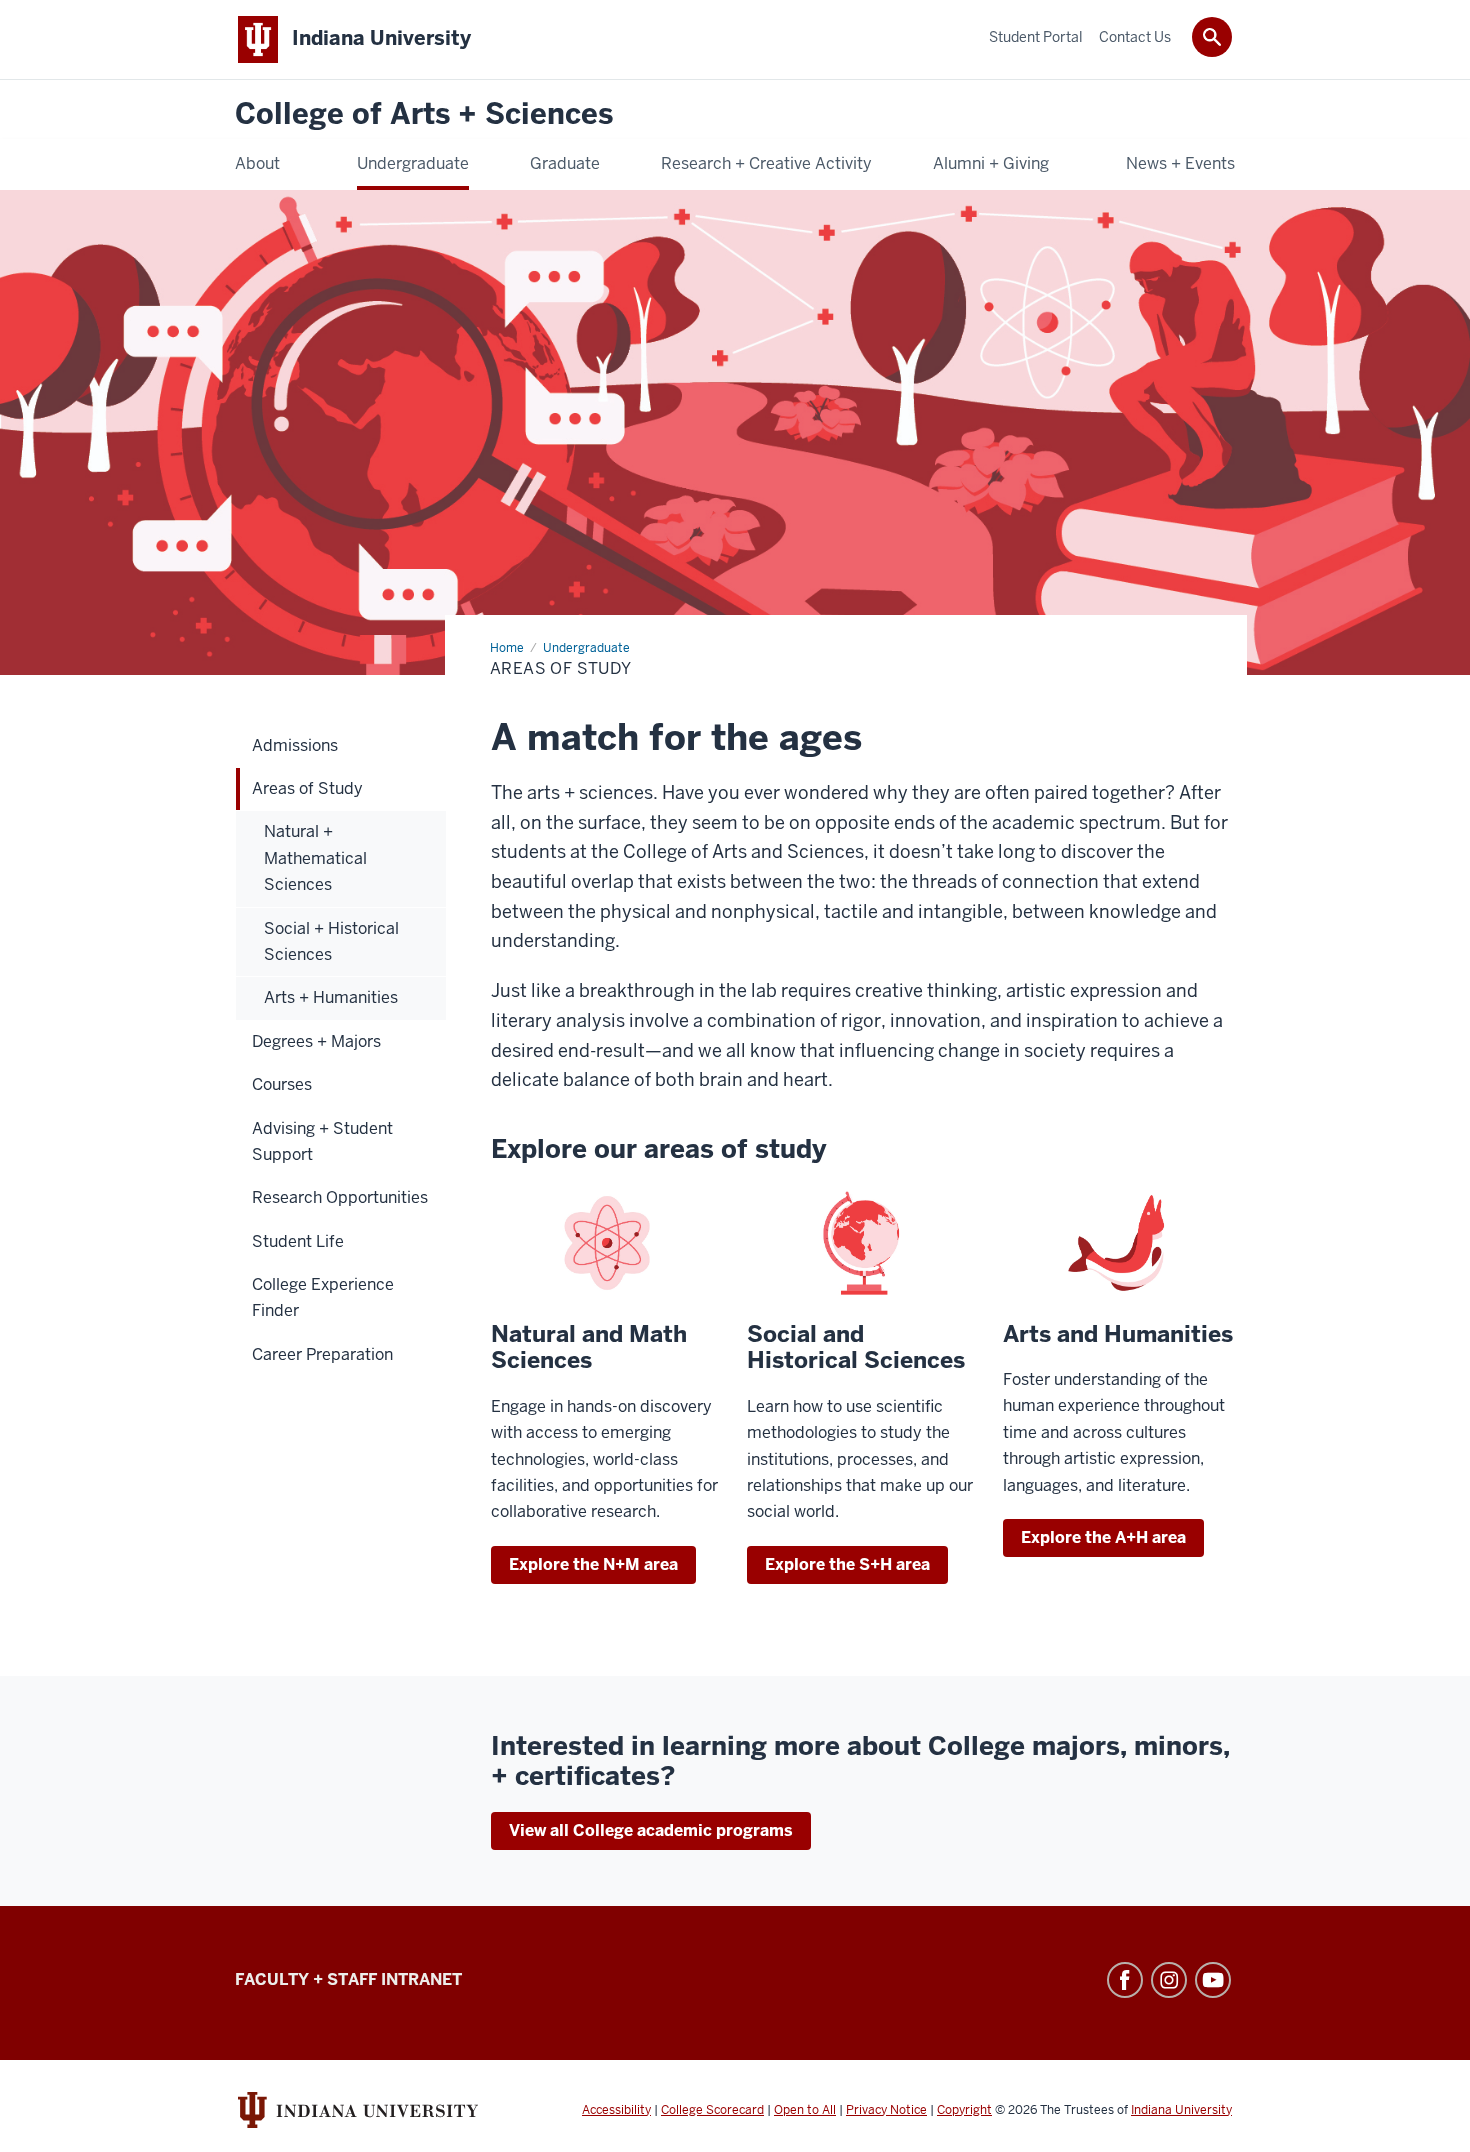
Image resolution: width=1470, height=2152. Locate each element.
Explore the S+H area (847, 1564)
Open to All (805, 2110)
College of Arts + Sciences (424, 114)
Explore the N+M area (593, 1564)
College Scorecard (712, 2110)
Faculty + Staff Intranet (348, 1979)
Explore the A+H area (1103, 1537)
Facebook (1125, 1980)
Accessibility (616, 2110)
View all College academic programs (651, 1830)
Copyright (964, 2110)
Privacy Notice (886, 2110)
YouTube (1213, 1980)
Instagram (1169, 1980)
